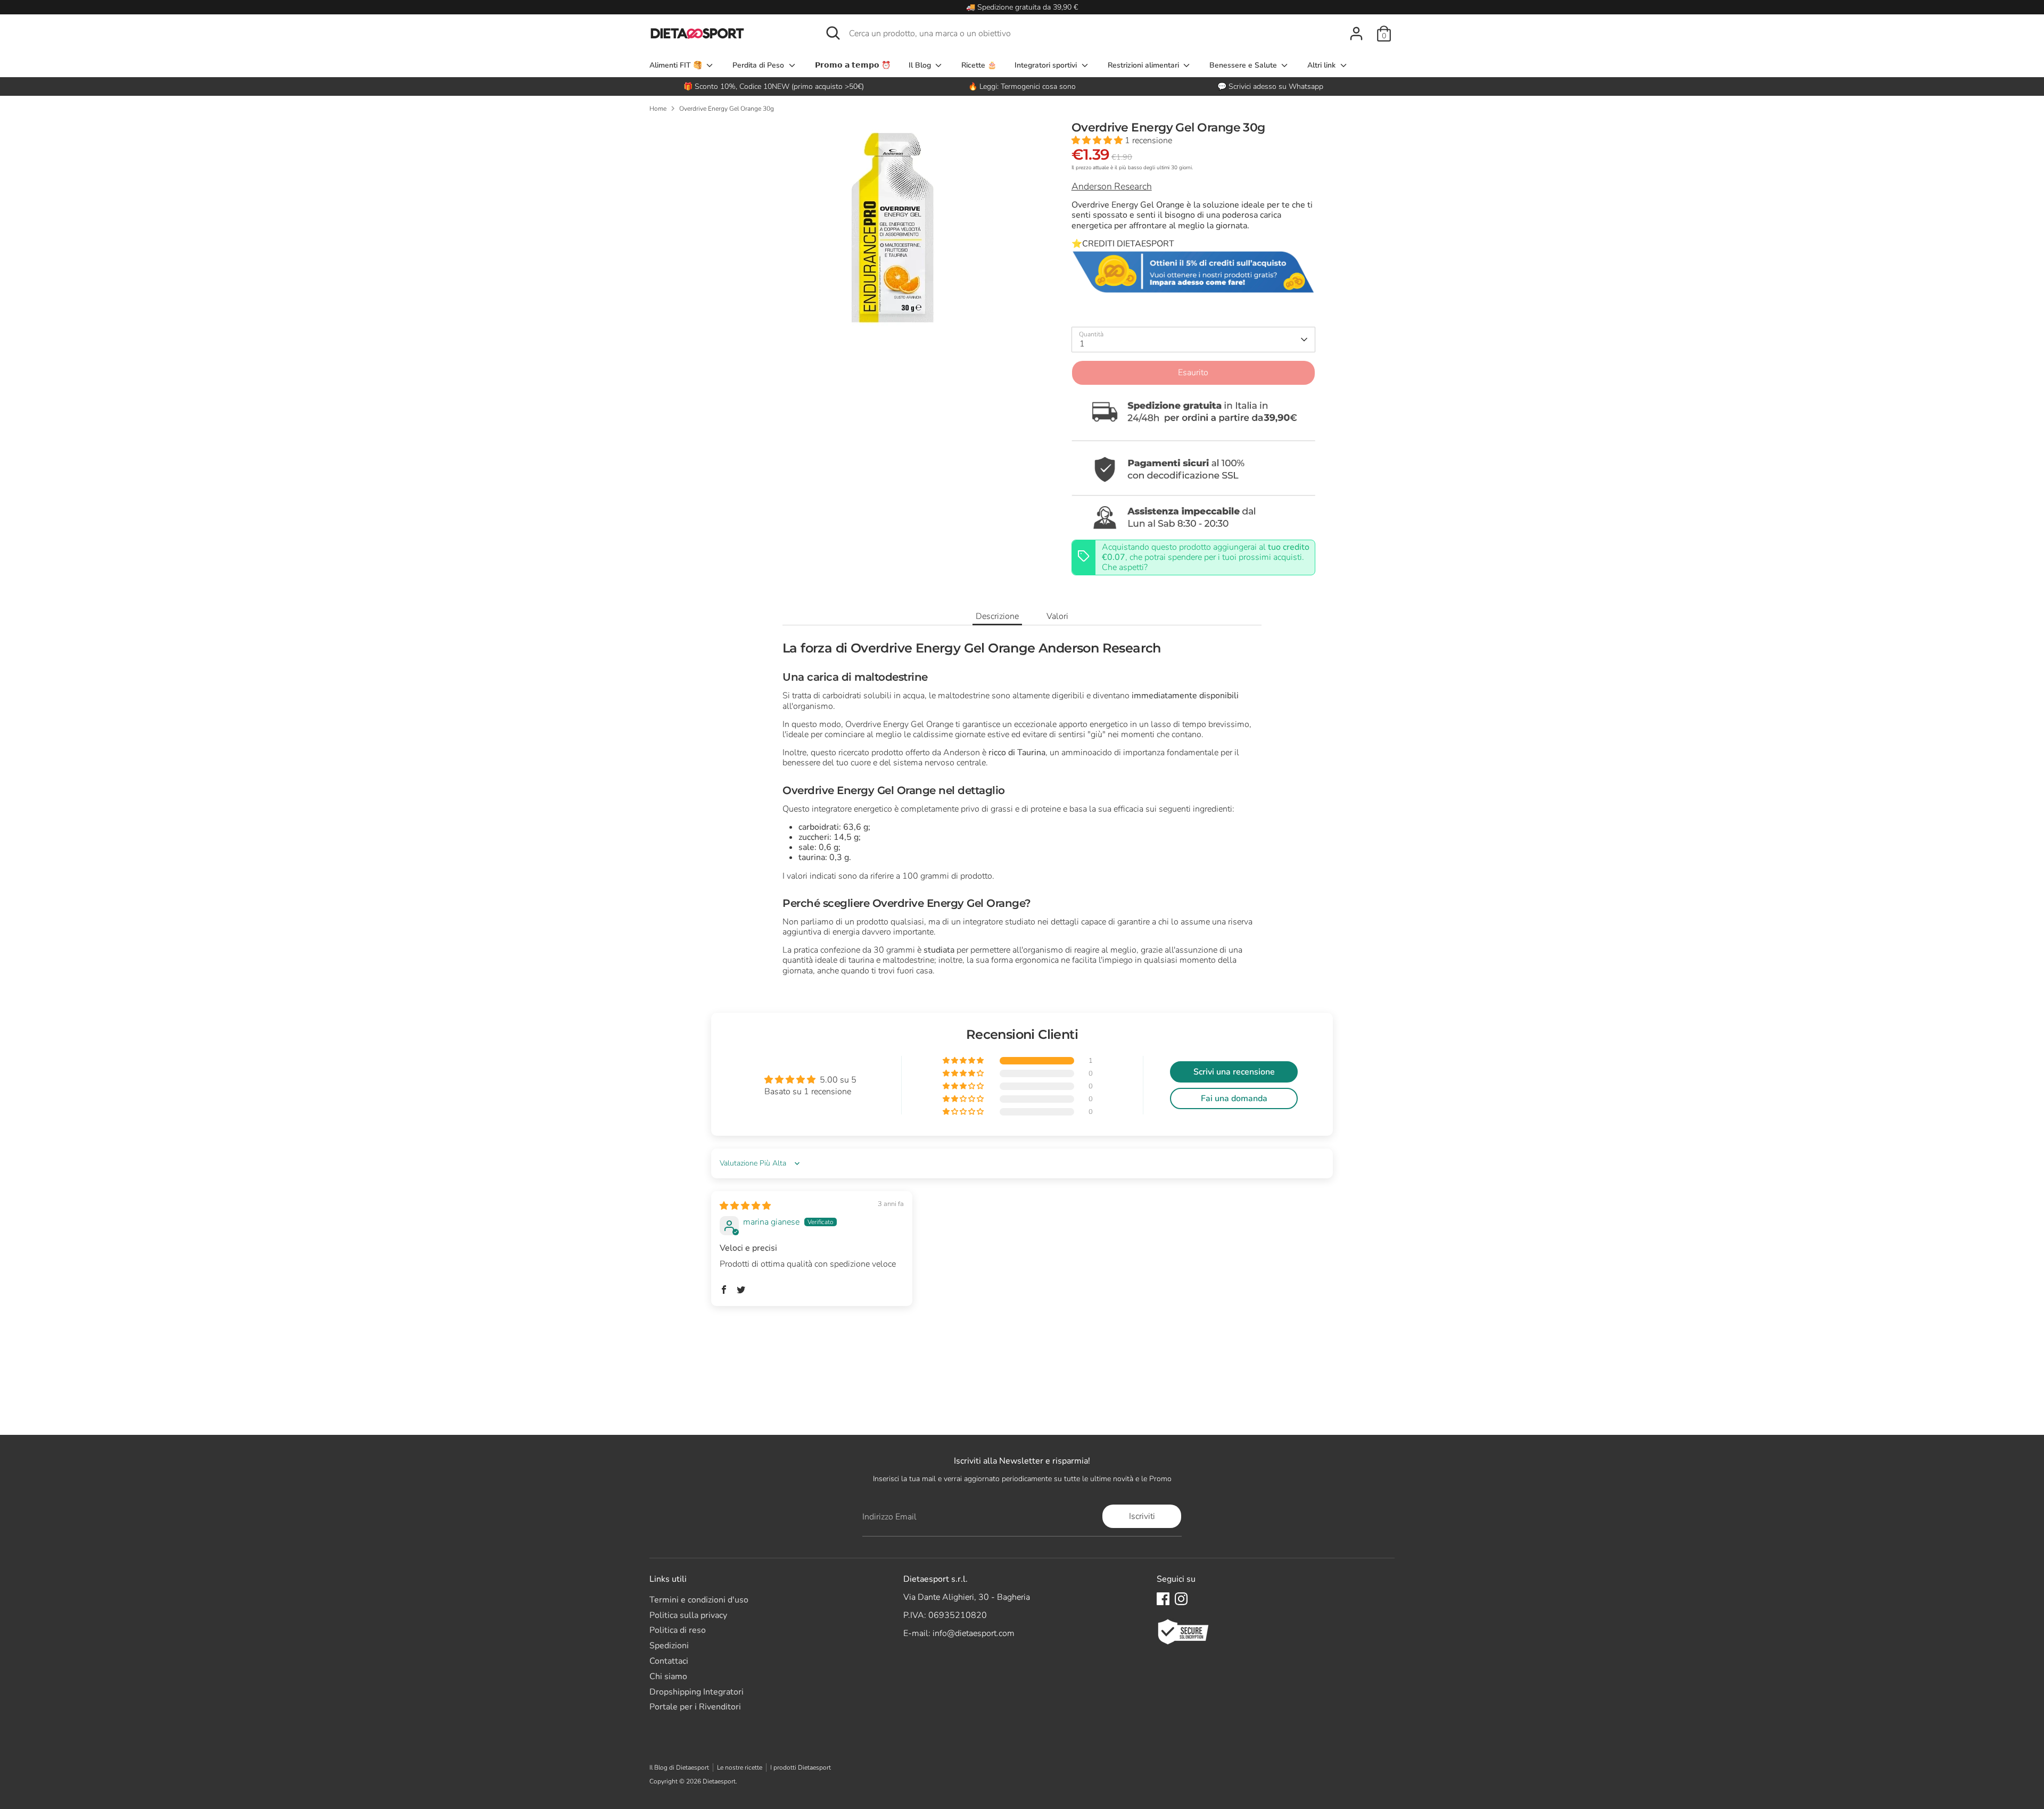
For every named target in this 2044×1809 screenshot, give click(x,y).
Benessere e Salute (1244, 65)
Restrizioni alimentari (1144, 65)
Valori (1057, 616)
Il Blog (921, 65)
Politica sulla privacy (688, 1615)
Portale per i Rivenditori (695, 1707)
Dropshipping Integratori (697, 1692)
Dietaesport (719, 1781)
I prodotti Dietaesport (801, 1767)
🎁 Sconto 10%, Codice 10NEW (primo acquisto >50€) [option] (774, 86)
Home (658, 109)
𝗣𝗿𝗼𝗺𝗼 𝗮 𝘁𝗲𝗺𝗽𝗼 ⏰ (853, 65)
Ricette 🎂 (979, 65)
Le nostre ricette (740, 1767)
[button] (1098, 141)
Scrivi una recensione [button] (1234, 1072)
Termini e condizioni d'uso (699, 1600)
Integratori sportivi (1047, 65)
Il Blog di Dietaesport (679, 1767)
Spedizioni (669, 1646)
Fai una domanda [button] (1234, 1098)
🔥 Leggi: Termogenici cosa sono (1022, 86)
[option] (1022, 86)
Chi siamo (668, 1676)
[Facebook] (1163, 1599)
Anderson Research (1112, 186)
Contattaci (669, 1661)
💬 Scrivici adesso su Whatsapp (1270, 86)
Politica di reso (678, 1630)
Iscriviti (1142, 1516)
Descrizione (997, 616)
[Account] (1356, 34)
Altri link (1322, 65)
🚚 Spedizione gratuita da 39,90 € (1022, 7)
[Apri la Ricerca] (833, 33)
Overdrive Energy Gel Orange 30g (727, 109)
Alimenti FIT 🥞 (677, 65)
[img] (745, 1206)
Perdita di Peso (759, 65)
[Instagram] (1181, 1599)
